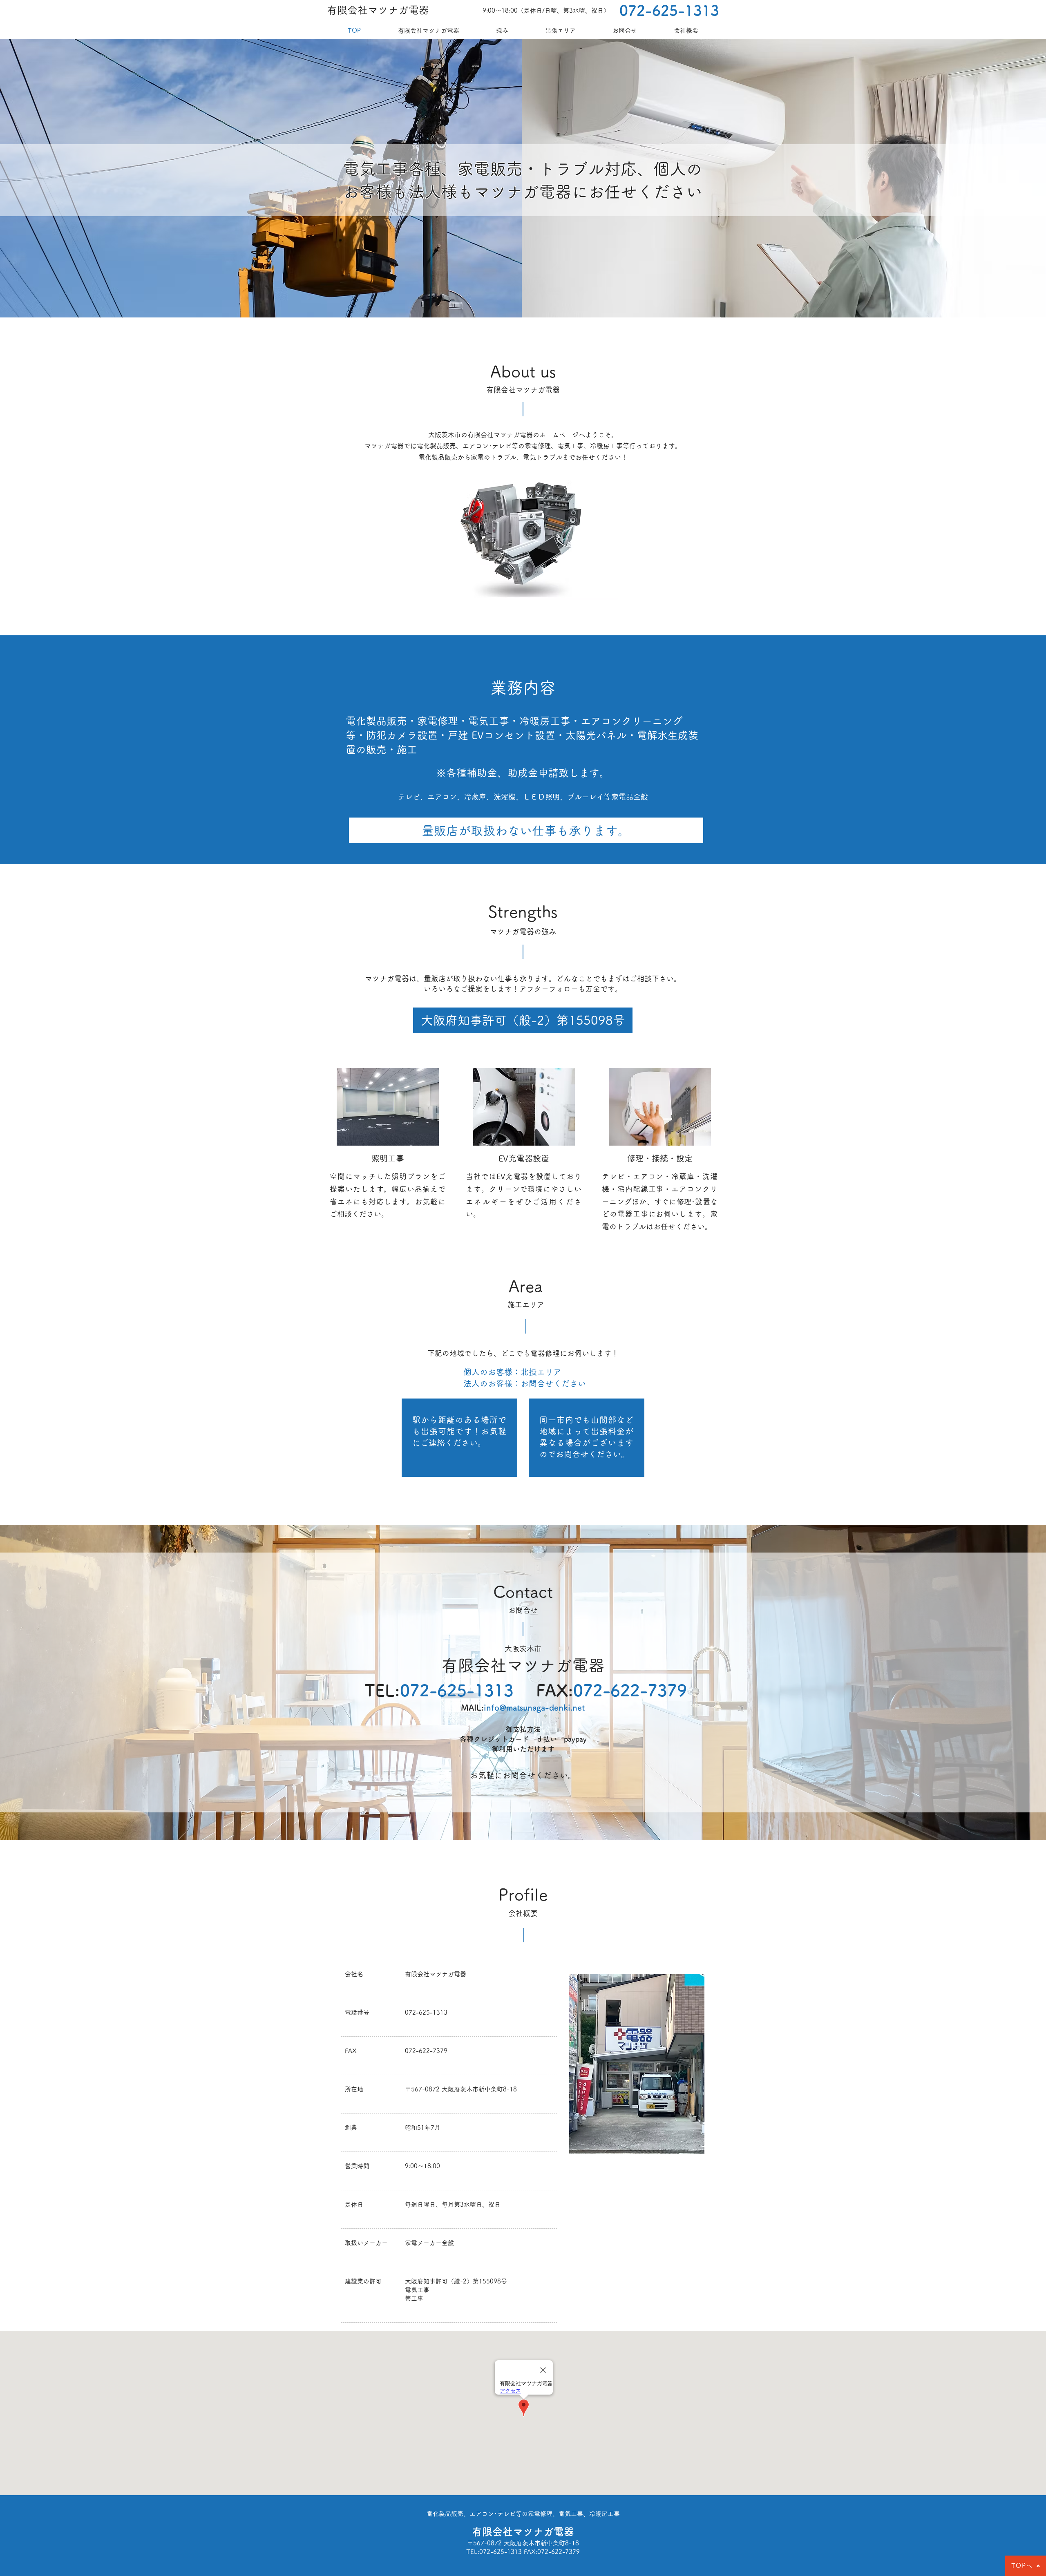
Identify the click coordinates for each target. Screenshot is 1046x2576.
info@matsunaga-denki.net (534, 1707)
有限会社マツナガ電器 (378, 10)
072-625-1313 (669, 10)
